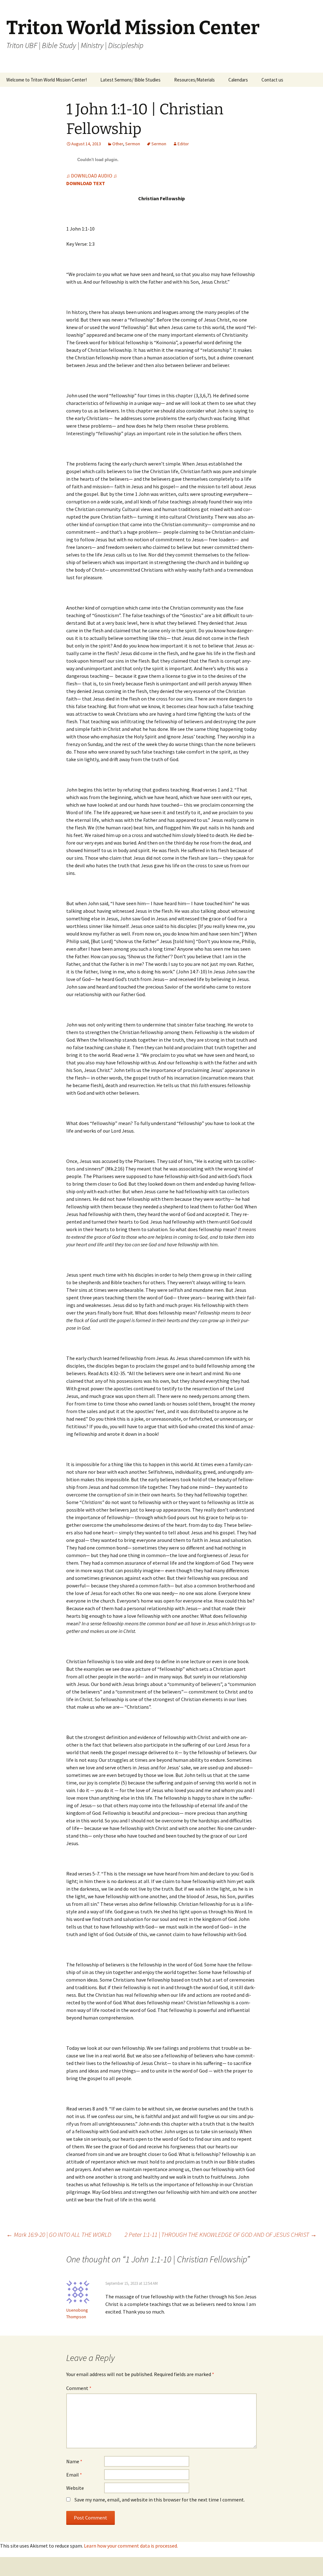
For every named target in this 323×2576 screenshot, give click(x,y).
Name (74, 2461)
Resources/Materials (194, 80)
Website (75, 2488)
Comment (79, 2388)
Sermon (133, 144)
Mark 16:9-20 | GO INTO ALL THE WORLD (59, 2234)
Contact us (272, 80)
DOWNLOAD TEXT (86, 183)
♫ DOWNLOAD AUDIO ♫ (92, 176)
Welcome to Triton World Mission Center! (47, 80)
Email (74, 2475)
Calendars (238, 80)
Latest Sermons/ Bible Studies (130, 80)
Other (118, 144)
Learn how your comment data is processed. (131, 2546)
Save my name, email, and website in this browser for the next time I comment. (160, 2500)
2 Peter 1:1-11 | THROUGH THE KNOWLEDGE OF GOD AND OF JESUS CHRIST (221, 2234)
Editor (183, 144)
